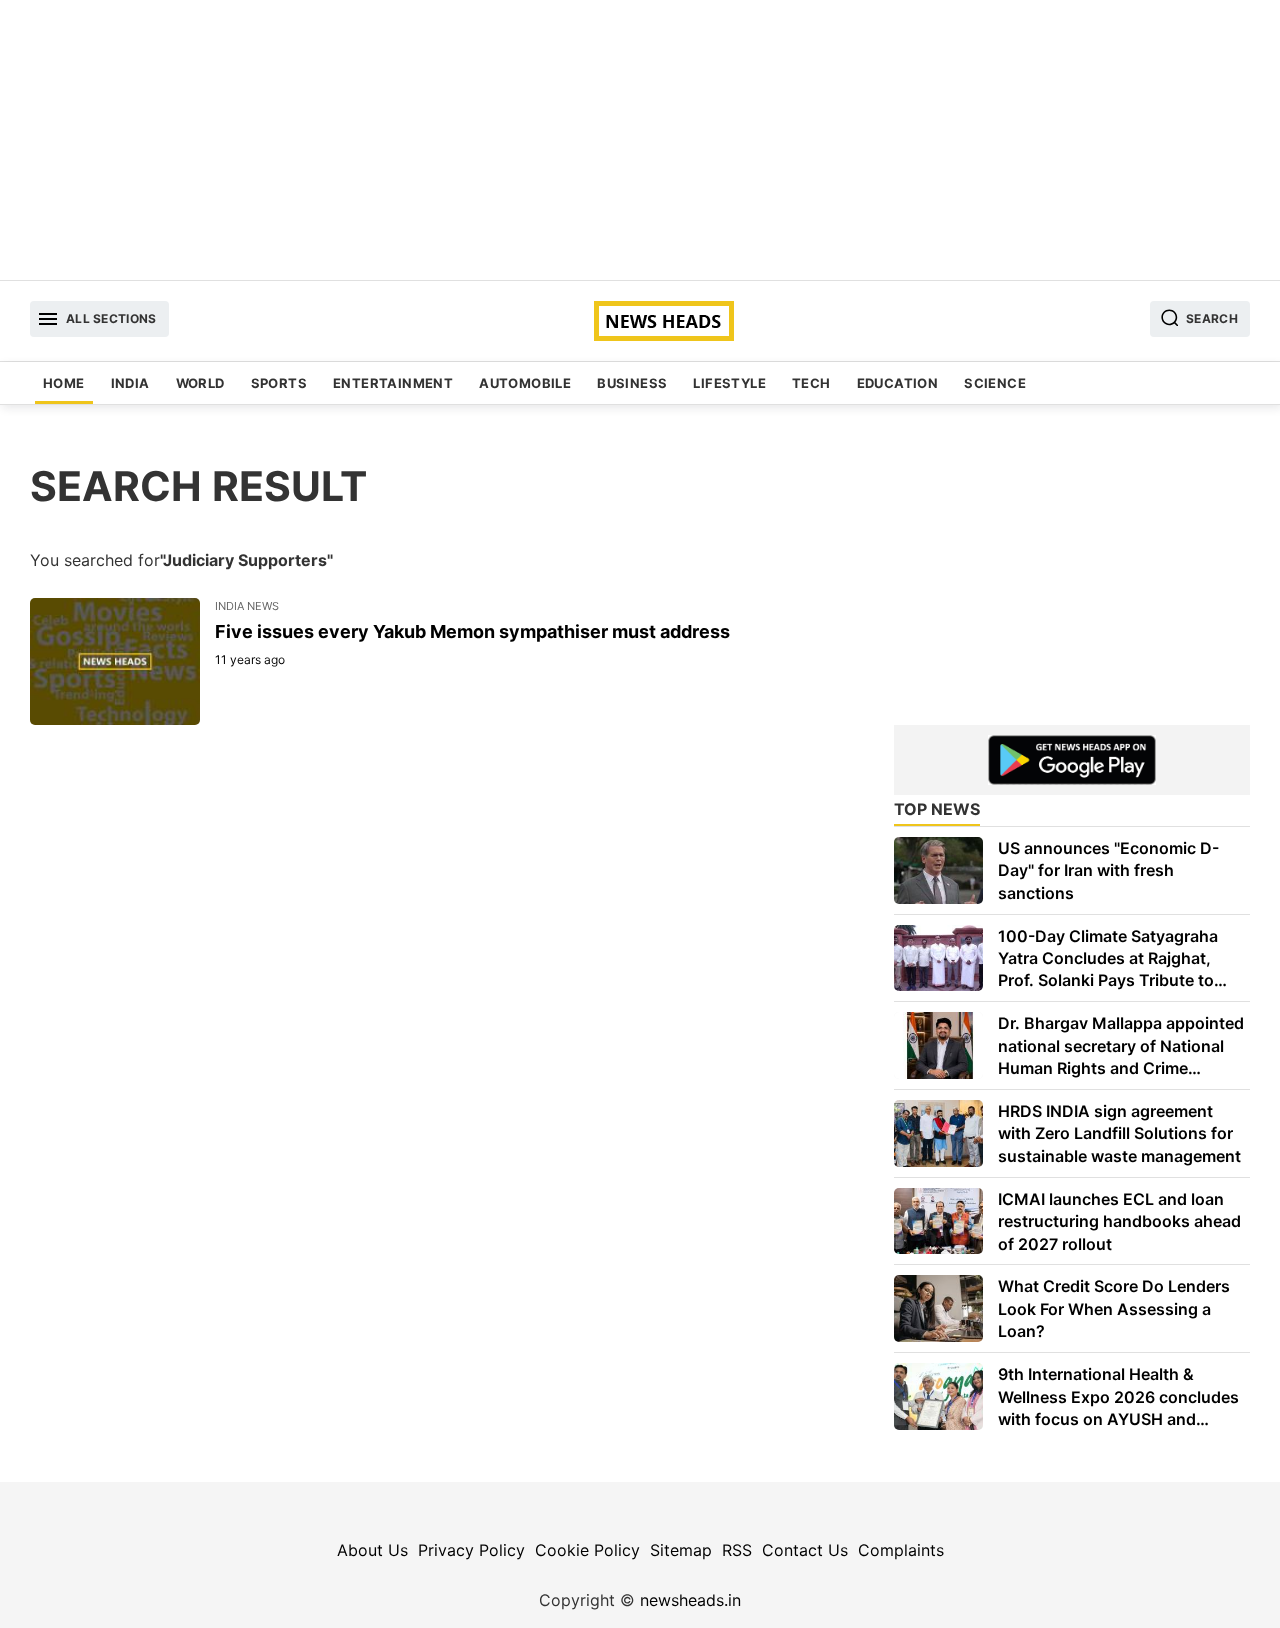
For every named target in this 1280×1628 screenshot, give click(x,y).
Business (632, 383)
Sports (279, 383)
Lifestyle (729, 383)
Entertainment (393, 383)
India (130, 383)
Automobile (525, 383)
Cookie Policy (587, 1550)
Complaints (901, 1550)
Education (898, 383)
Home (64, 383)
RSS (737, 1550)
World (200, 383)
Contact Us (805, 1550)
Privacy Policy (471, 1550)
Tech (811, 383)
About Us (372, 1550)
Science (995, 383)
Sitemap (681, 1550)
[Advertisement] (640, 140)
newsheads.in (690, 1600)
